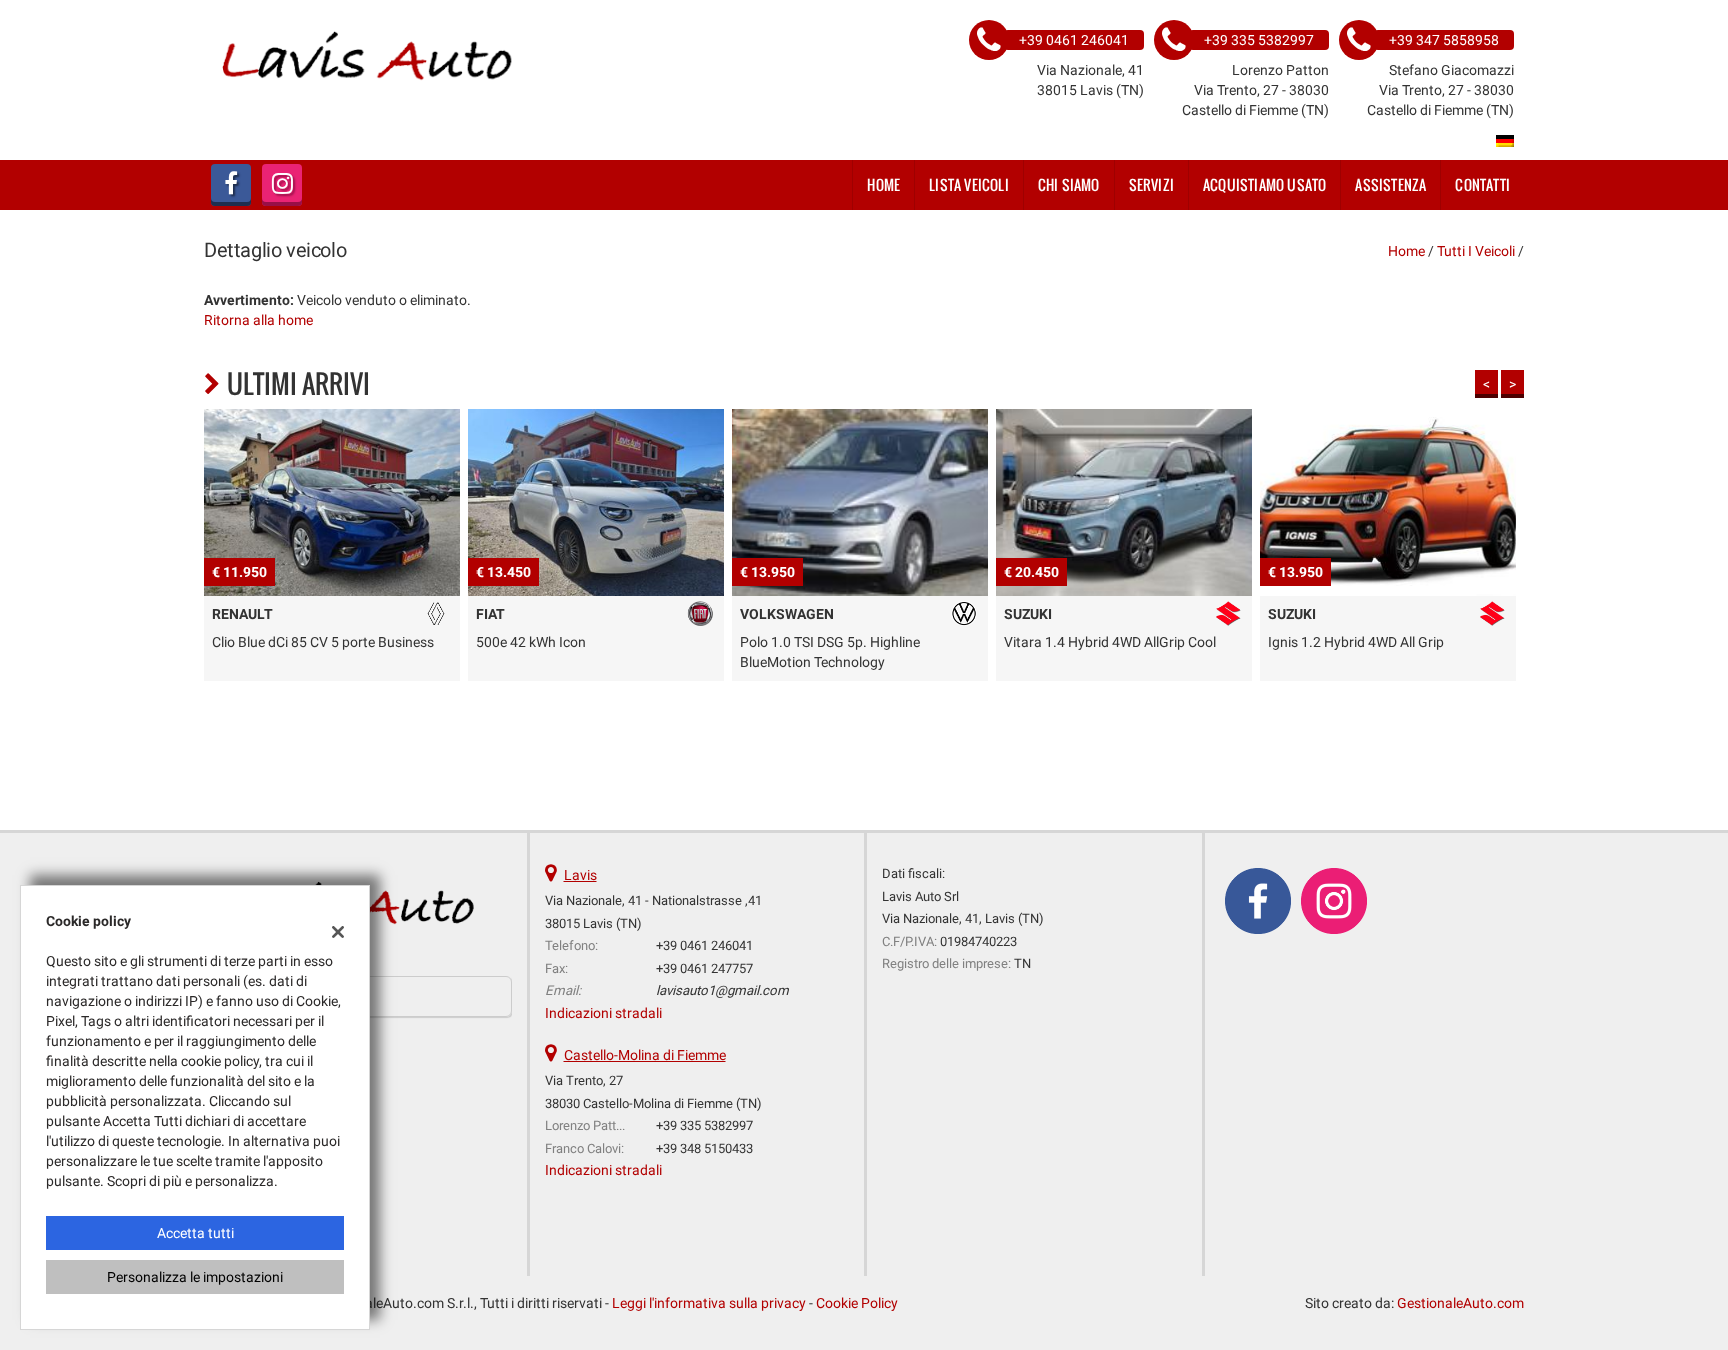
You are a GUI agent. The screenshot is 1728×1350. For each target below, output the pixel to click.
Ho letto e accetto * (1018, 763)
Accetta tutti (195, 1233)
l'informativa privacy (1069, 763)
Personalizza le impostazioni (195, 1277)
